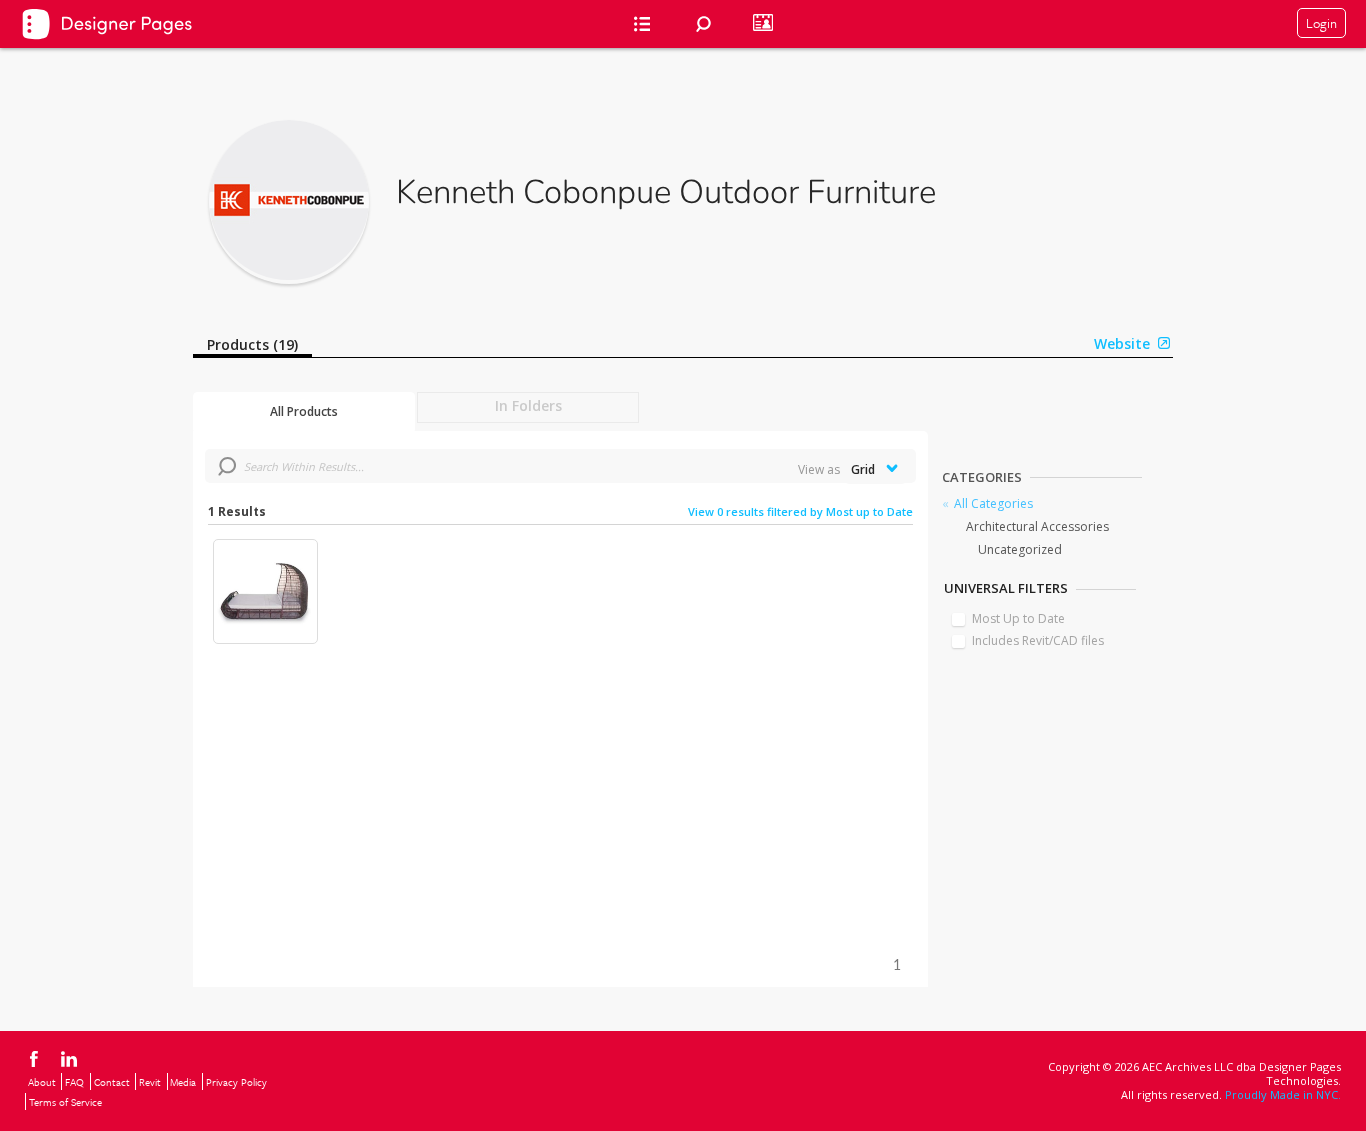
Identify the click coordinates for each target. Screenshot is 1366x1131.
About (42, 1082)
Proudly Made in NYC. (1283, 1094)
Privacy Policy (236, 1082)
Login (1321, 23)
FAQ (74, 1082)
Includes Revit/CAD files (1038, 640)
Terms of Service (65, 1102)
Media (183, 1082)
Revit (150, 1082)
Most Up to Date (1018, 618)
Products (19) (252, 344)
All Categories (993, 503)
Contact (112, 1082)
